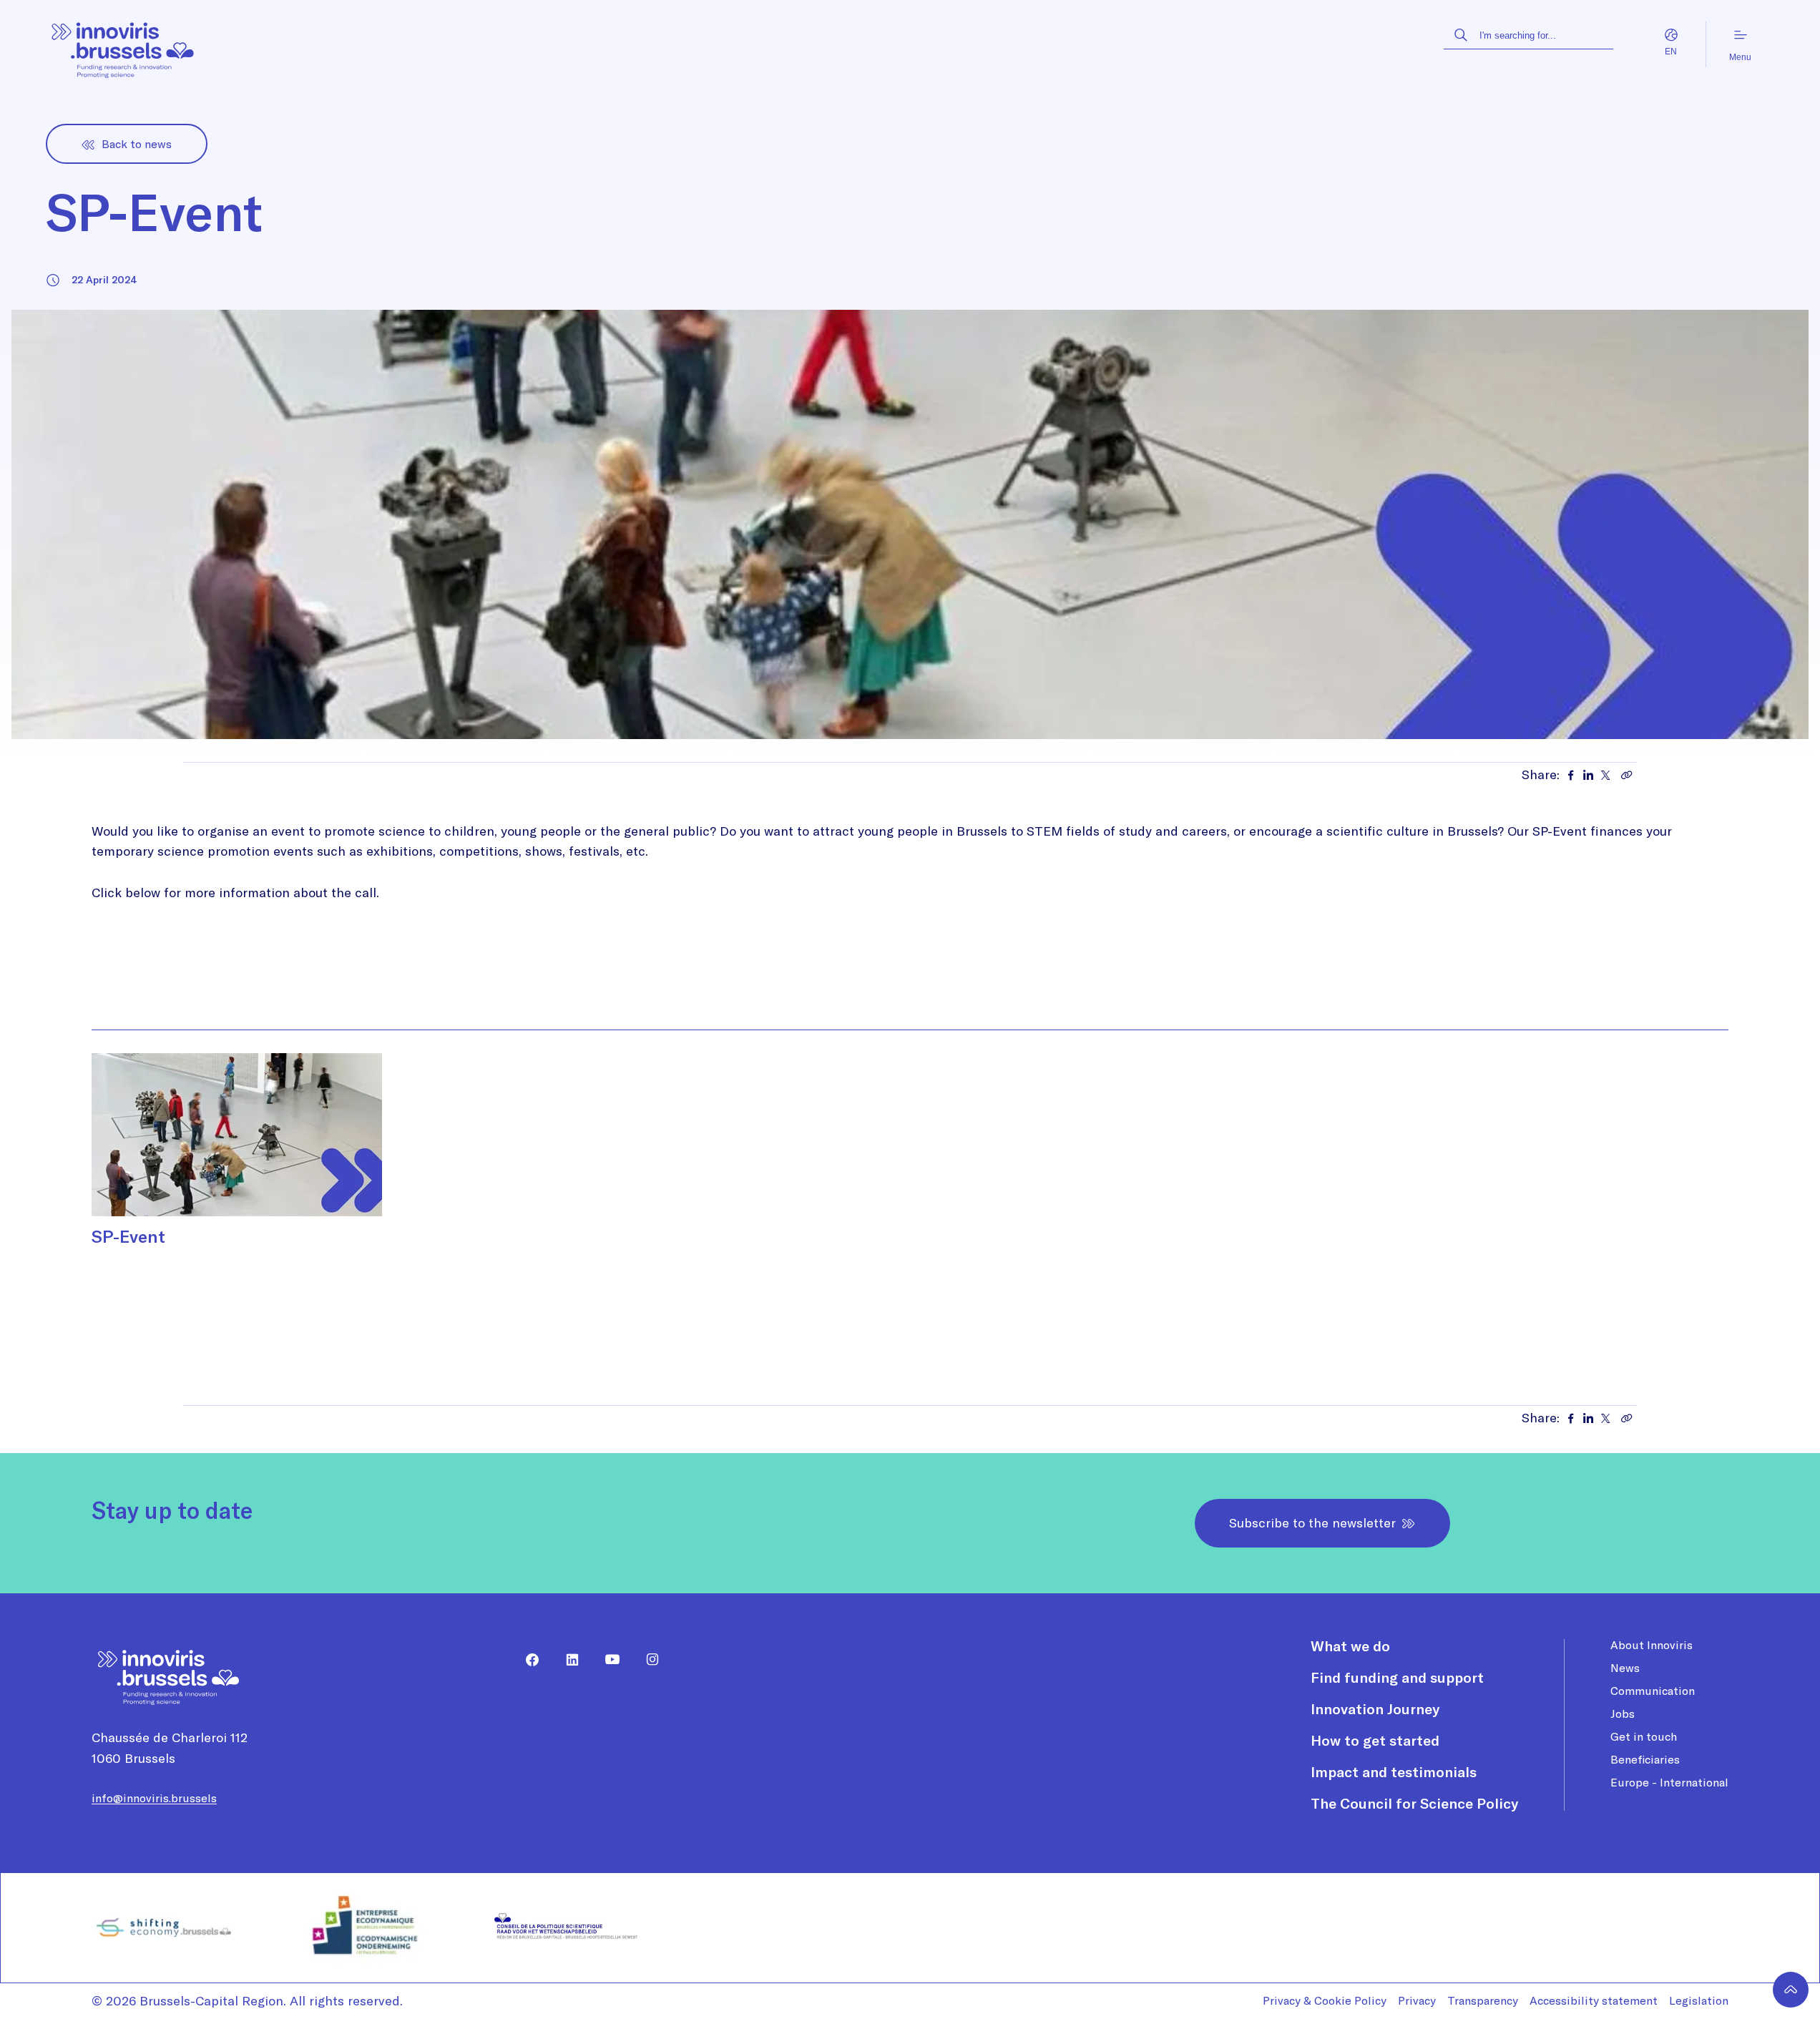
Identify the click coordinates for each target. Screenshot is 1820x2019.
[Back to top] (1791, 1990)
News (1625, 1668)
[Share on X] (1605, 775)
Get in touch (1644, 1736)
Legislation (1699, 2000)
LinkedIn (567, 1660)
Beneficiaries (1645, 1759)
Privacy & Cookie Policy (1325, 2000)
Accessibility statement (1594, 2000)
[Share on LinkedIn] (1588, 775)
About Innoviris (1652, 1645)
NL (1686, 52)
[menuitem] (527, 1660)
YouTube (607, 1660)
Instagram (647, 1660)
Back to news (137, 144)
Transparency (1483, 2000)
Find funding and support (1397, 1677)
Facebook (527, 1660)
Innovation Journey (1375, 1709)
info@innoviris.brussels (154, 1798)
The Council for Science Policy (1414, 1803)
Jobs (1623, 1714)
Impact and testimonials (1394, 1772)
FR (1657, 52)
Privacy (1417, 2000)
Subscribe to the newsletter (1312, 1523)
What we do (1350, 1646)
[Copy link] (1627, 775)
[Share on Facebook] (1571, 775)
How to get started (1375, 1740)
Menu (1740, 57)
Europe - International (1669, 1782)
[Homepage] (123, 45)
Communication (1653, 1691)
